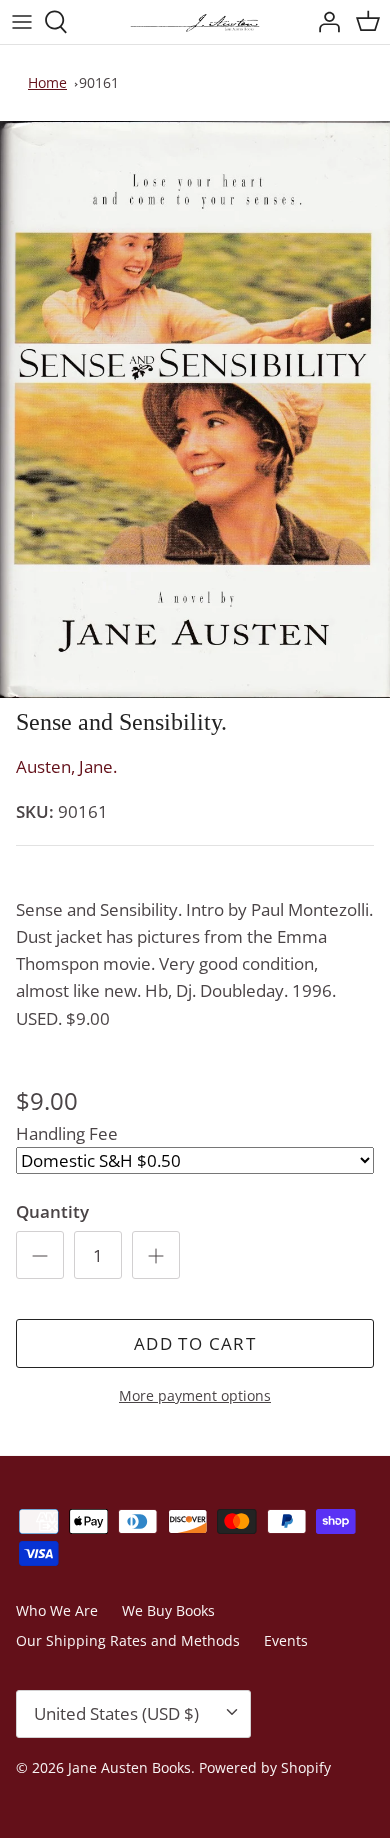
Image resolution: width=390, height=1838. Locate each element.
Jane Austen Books (129, 1767)
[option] (195, 409)
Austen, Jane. (66, 766)
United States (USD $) (116, 1713)
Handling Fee (67, 1133)
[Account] (324, 22)
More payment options (195, 1396)
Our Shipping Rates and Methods (128, 1640)
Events (286, 1640)
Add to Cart (195, 1343)
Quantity (52, 1211)
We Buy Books (168, 1610)
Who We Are (57, 1610)
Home (47, 82)
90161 (99, 82)
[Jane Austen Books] (195, 22)
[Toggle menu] (22, 22)
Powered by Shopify (265, 1767)
